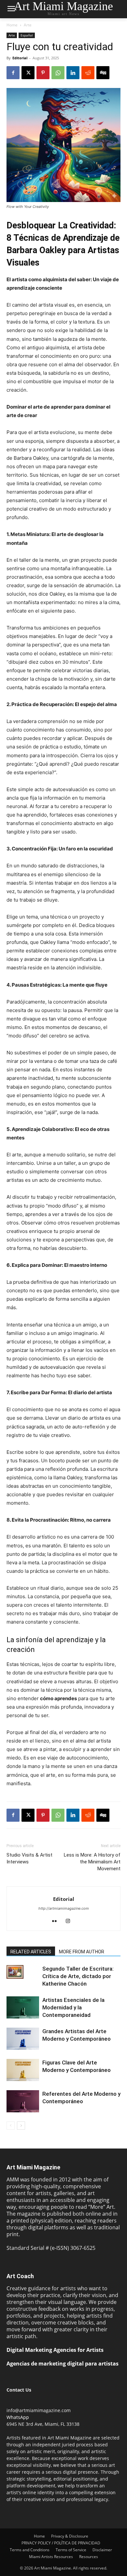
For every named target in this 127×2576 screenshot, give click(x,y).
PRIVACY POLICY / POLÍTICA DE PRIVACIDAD (61, 2543)
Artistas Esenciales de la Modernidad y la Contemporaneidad (73, 2007)
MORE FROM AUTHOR (82, 1952)
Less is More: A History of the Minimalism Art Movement (92, 1862)
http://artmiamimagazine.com (64, 1908)
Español (27, 35)
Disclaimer (102, 2550)
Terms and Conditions (30, 2550)
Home (12, 25)
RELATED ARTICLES (31, 1952)
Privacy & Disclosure (70, 2536)
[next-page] (21, 2126)
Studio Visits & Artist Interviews (29, 1858)
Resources (89, 2557)
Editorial (20, 58)
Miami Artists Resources (51, 2557)
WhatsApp (18, 2417)
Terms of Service (71, 2550)
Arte (28, 25)
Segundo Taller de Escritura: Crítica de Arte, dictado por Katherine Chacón (78, 1976)
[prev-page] (11, 2126)
